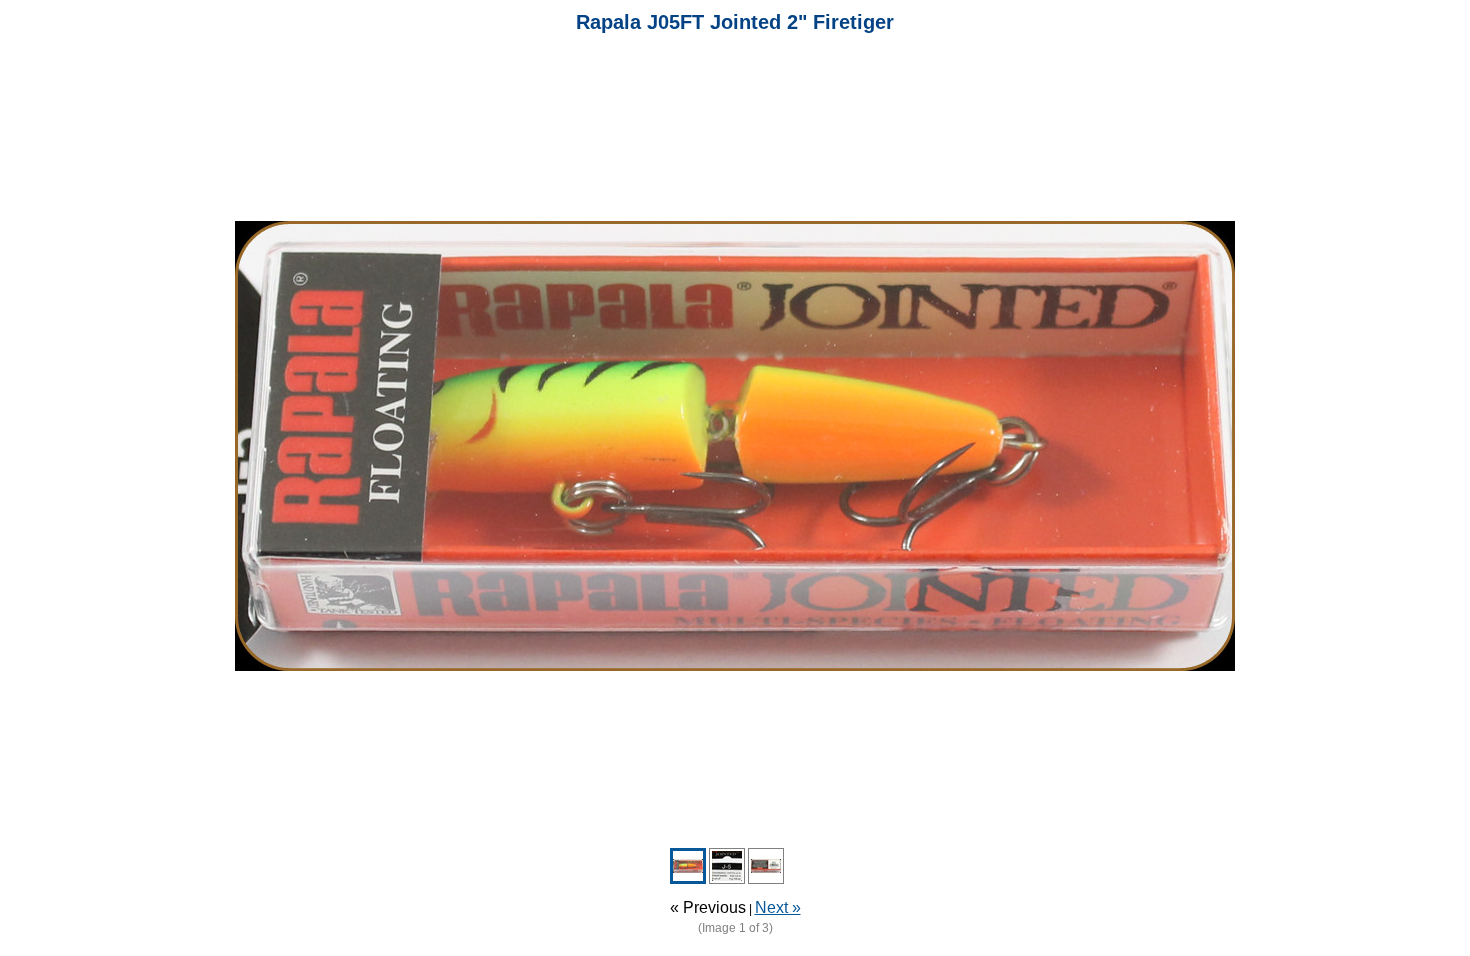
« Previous (708, 907)
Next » (778, 907)
